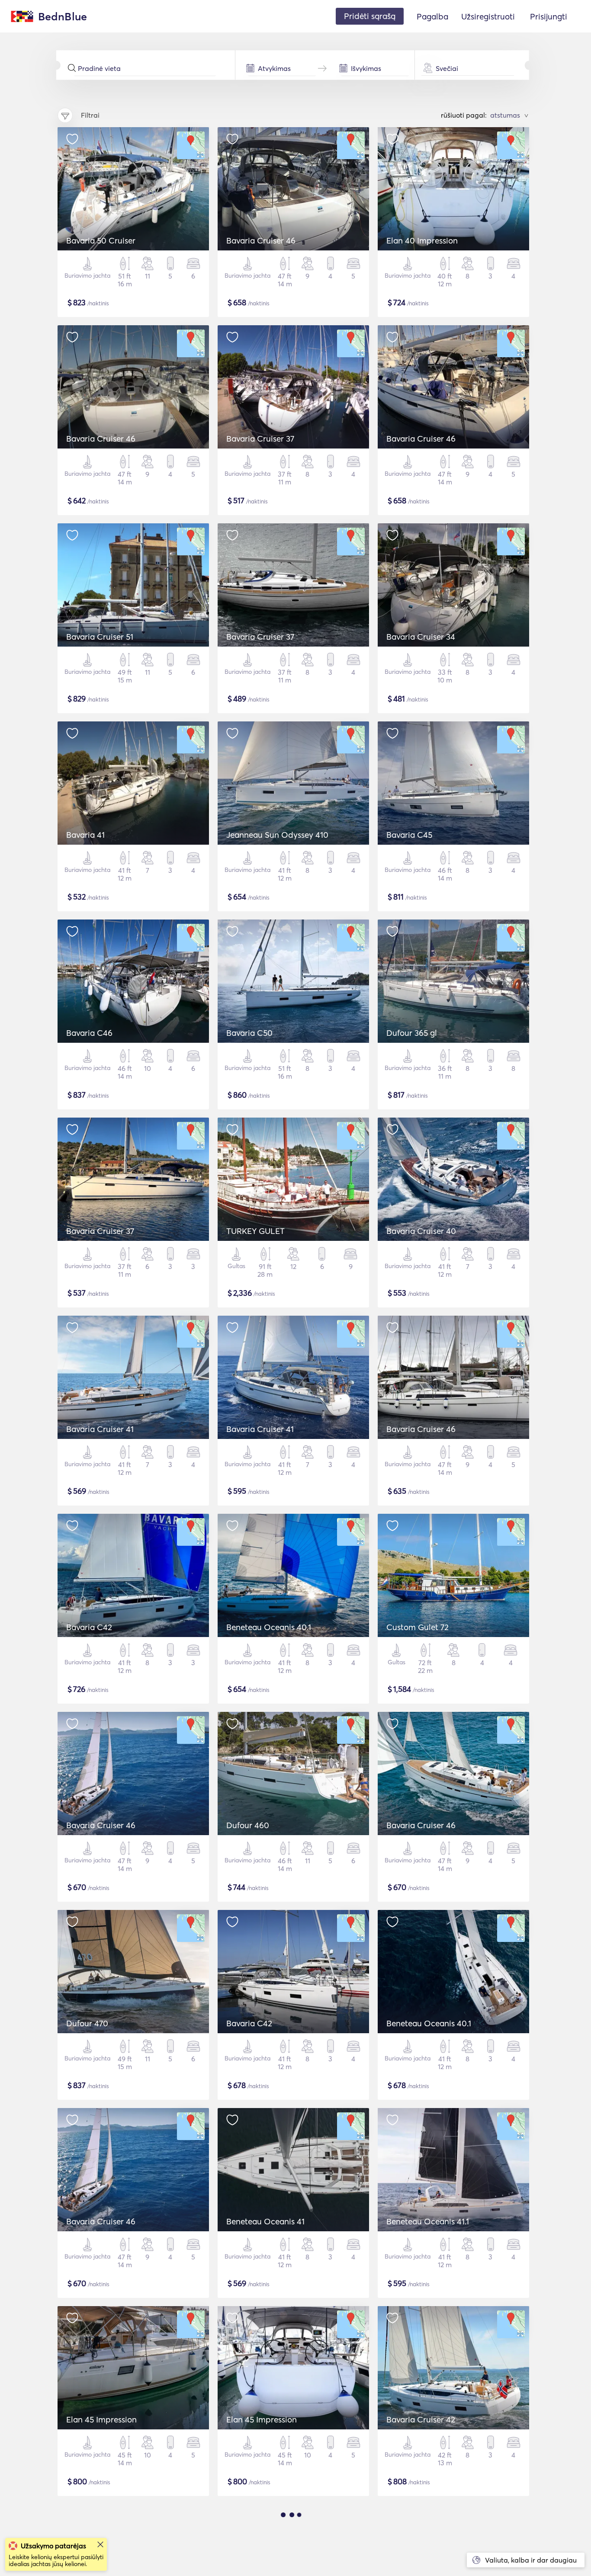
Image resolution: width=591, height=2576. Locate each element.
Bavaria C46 (89, 1033)
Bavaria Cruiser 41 (100, 1429)
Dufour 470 (87, 2023)
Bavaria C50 (249, 1033)
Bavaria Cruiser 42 (421, 2419)
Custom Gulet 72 (418, 1627)
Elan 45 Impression (101, 2419)
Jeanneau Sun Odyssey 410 (277, 835)
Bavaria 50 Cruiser (101, 240)
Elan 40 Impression (422, 240)
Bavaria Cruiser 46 (261, 240)
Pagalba (432, 16)
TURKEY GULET (255, 1231)
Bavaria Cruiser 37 (260, 439)
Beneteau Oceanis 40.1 (269, 1627)
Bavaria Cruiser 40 (421, 1231)
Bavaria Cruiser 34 (421, 637)
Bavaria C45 (409, 835)
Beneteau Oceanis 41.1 (428, 2221)
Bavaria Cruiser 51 (100, 637)
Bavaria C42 (89, 1627)
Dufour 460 (248, 1825)
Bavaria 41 (85, 835)
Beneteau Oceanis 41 (265, 2221)
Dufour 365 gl (412, 1033)
